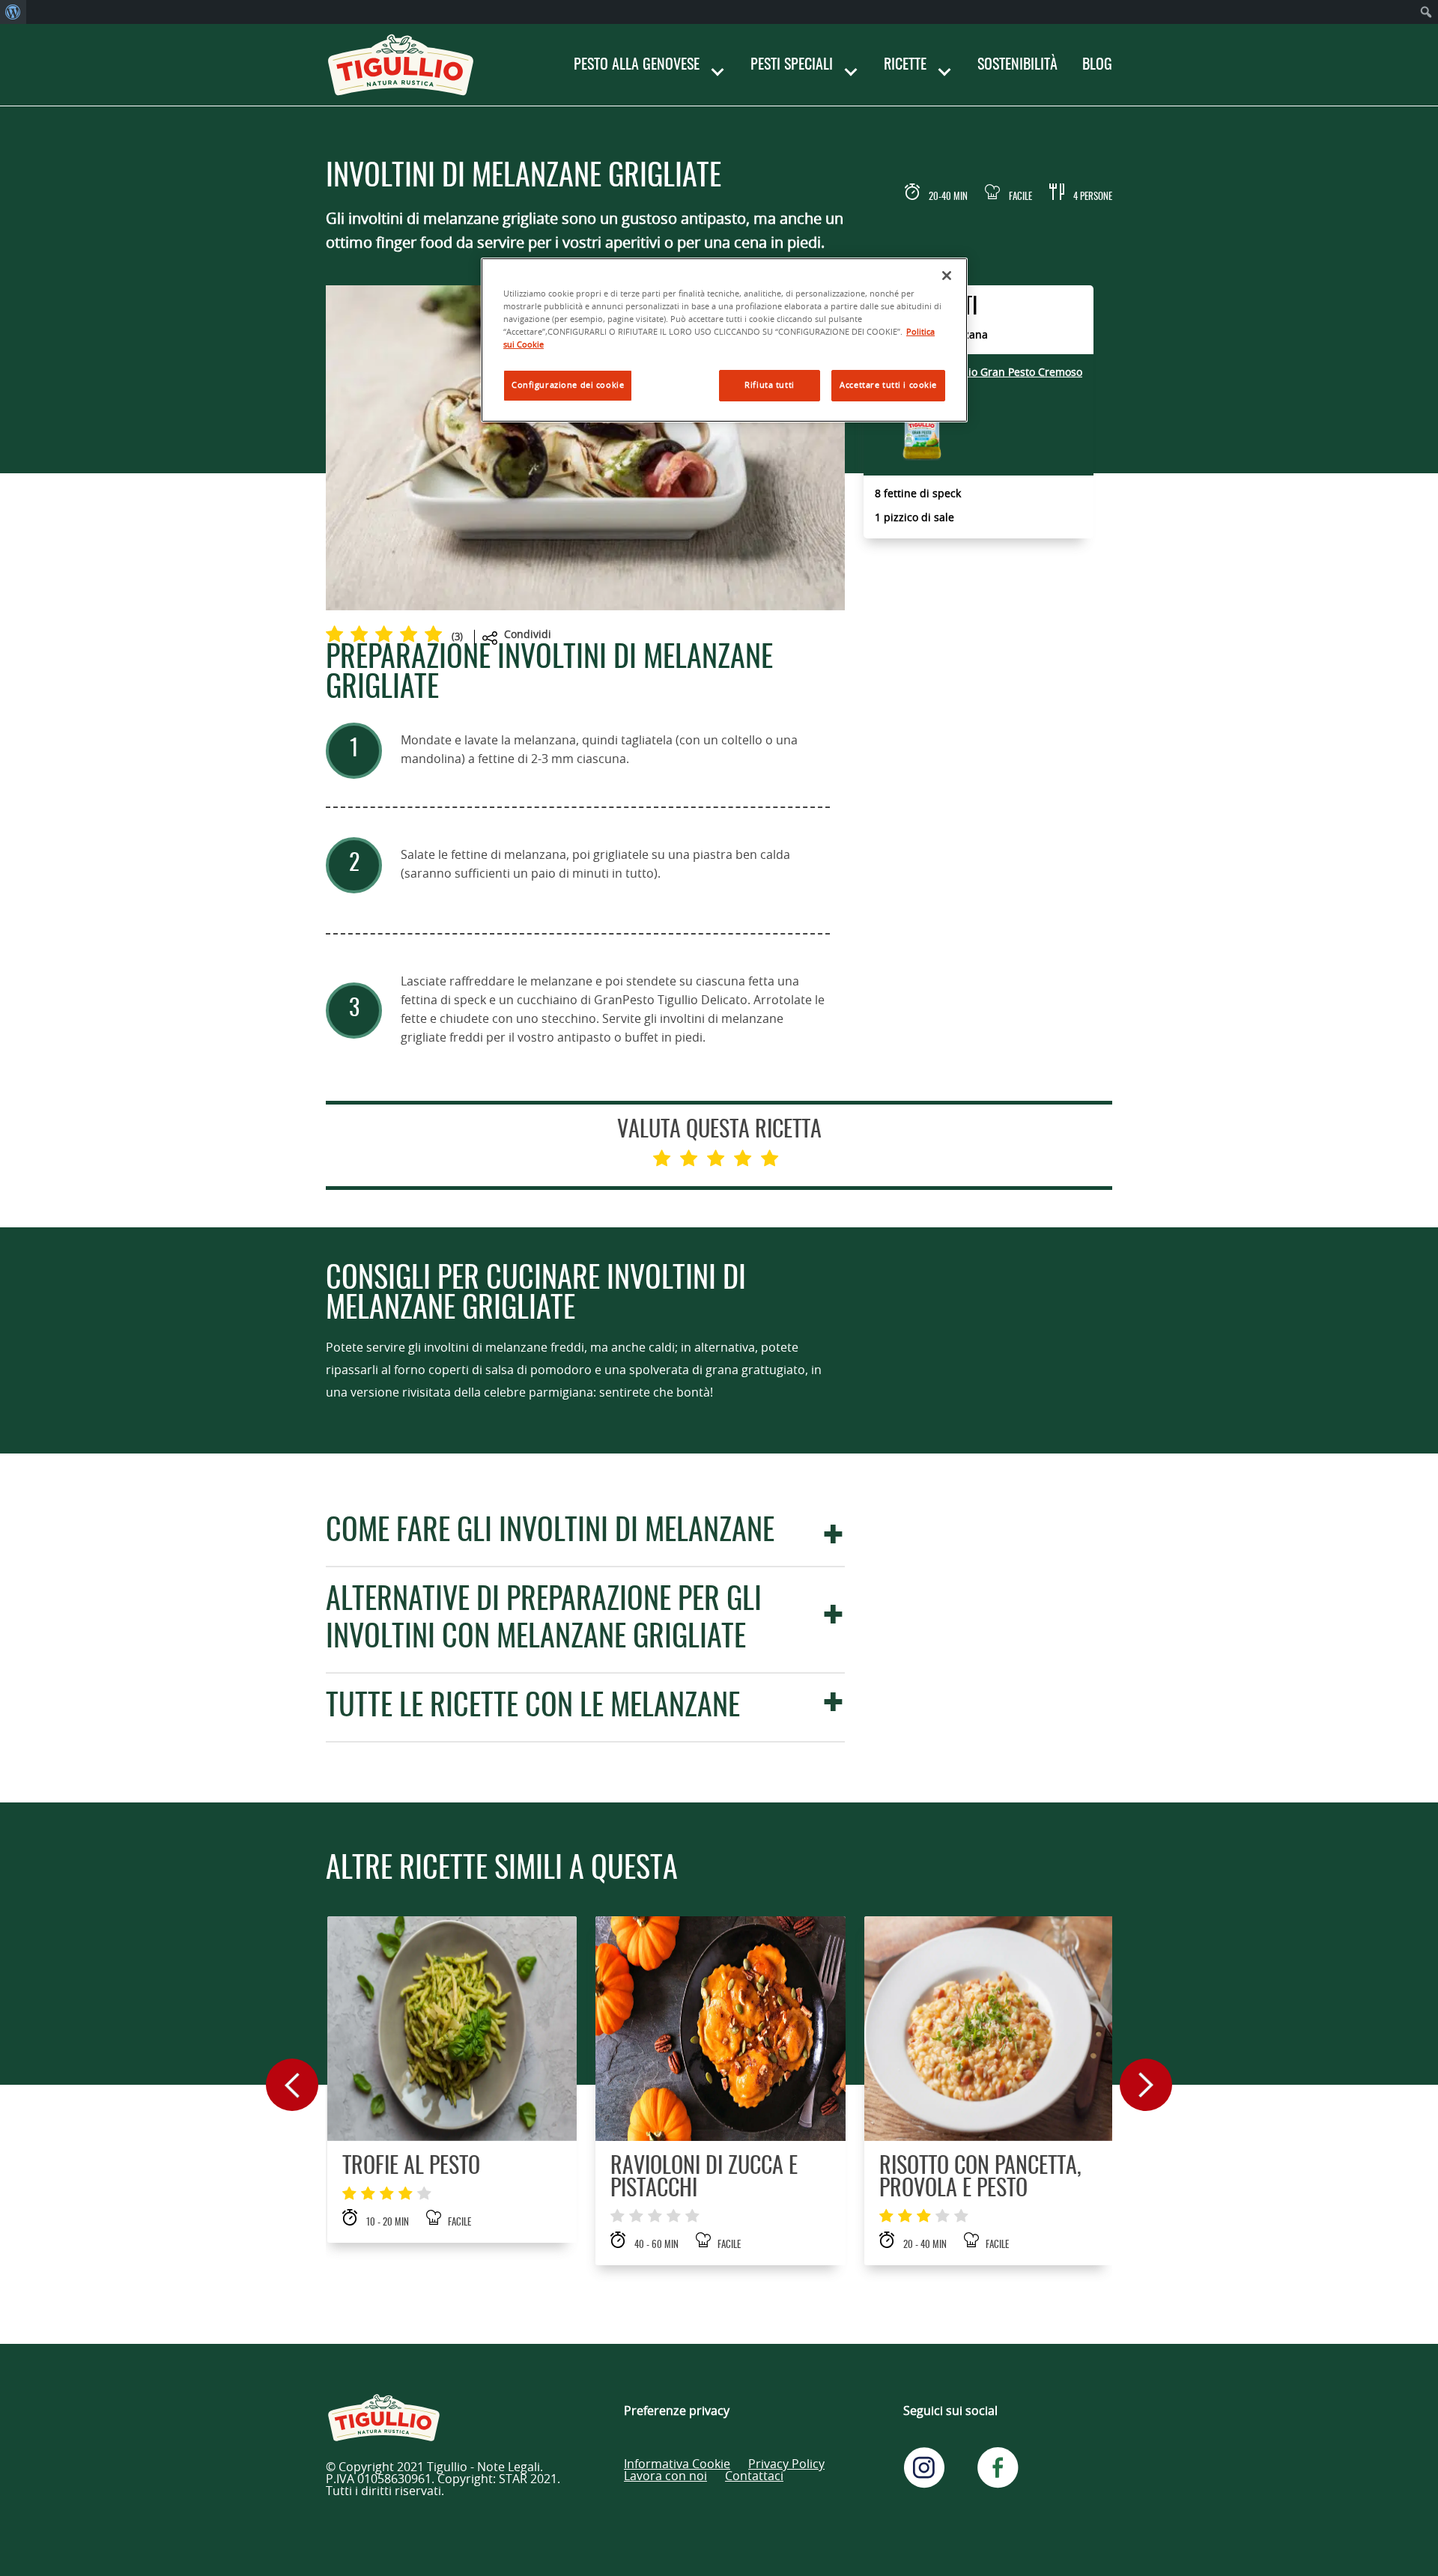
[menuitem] (13, 12)
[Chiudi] (947, 276)
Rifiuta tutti (769, 385)
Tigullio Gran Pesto (1011, 373)
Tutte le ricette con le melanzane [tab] (533, 1707)
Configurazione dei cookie (568, 385)
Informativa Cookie (677, 2464)
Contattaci (754, 2476)
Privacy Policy (786, 2464)
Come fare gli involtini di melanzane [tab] (550, 1532)
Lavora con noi (665, 2476)
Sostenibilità (1017, 65)
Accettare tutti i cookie (888, 385)
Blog (1097, 65)
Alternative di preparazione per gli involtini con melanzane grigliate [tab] (544, 1620)
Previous (292, 2085)
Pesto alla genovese (637, 65)
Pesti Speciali (792, 65)
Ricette (905, 65)
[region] (724, 340)
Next (1146, 2085)
